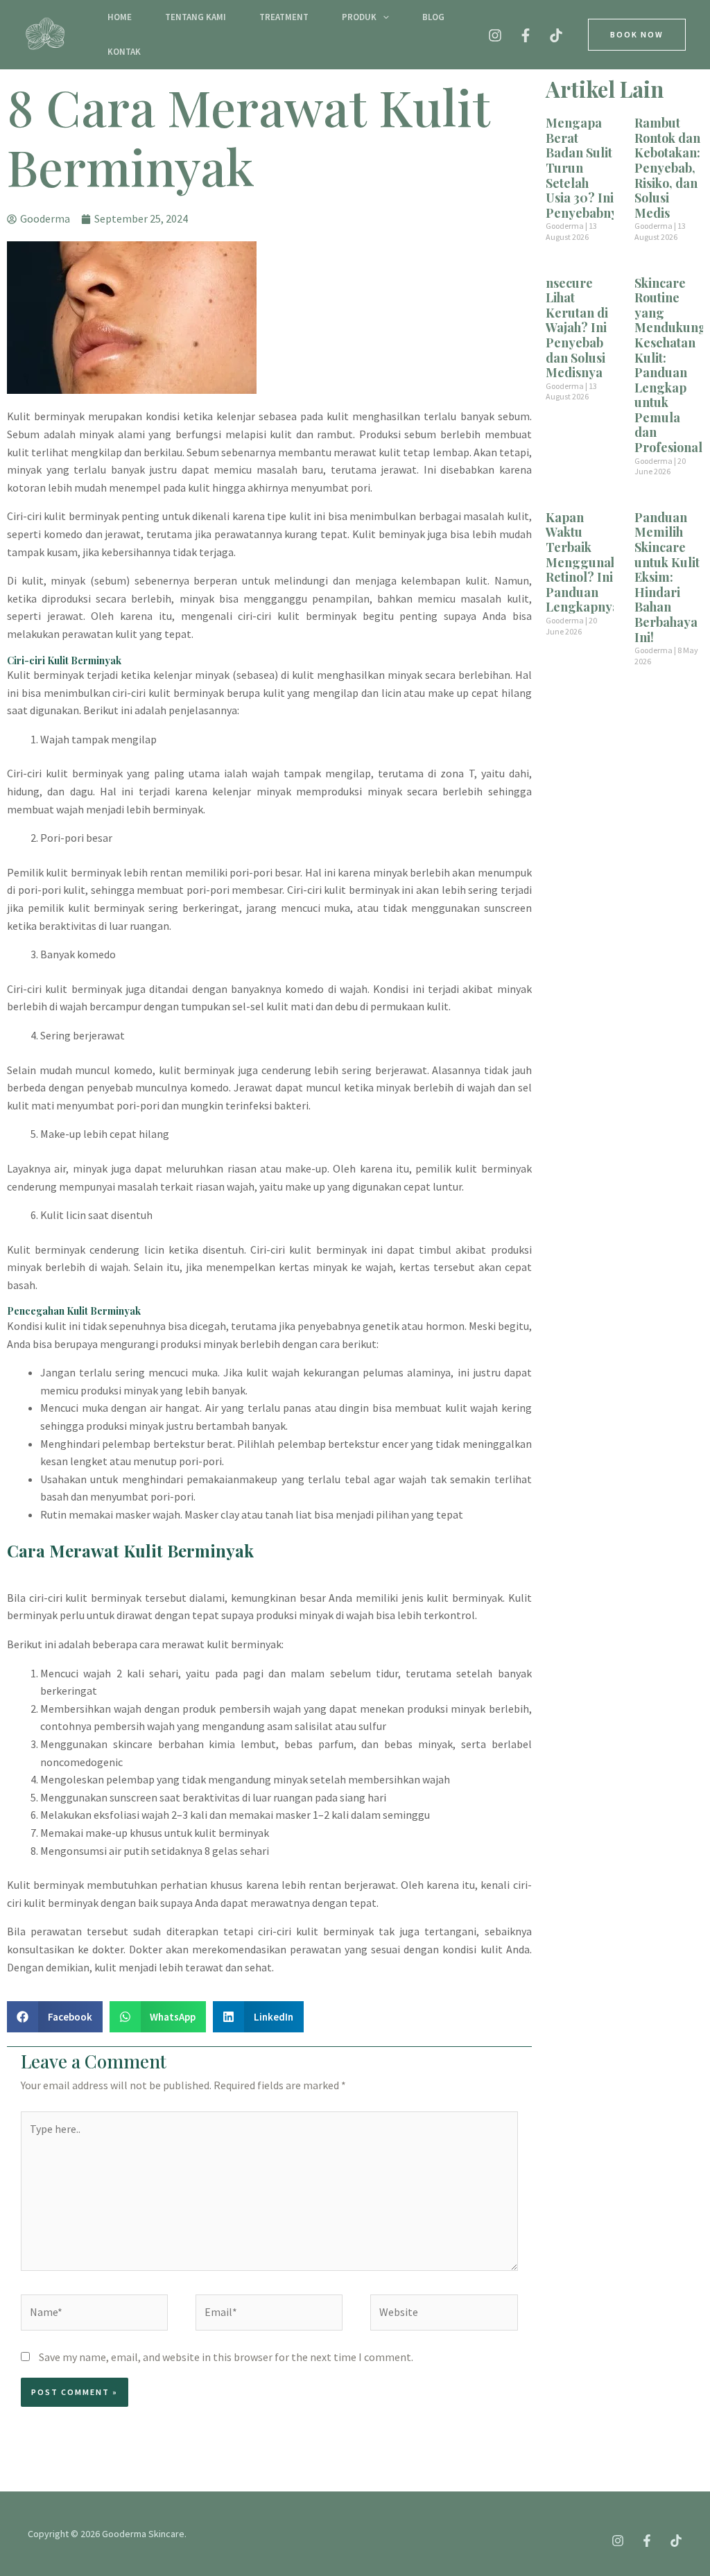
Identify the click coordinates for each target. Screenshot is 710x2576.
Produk (359, 17)
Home (120, 17)
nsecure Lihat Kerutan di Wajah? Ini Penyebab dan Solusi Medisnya (577, 328)
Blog (433, 17)
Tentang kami (196, 17)
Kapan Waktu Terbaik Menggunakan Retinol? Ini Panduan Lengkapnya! (589, 562)
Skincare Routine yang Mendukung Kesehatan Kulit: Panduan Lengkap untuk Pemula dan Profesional (670, 365)
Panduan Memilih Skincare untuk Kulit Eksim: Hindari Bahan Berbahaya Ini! (667, 577)
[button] (383, 17)
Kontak (124, 52)
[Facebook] (526, 35)
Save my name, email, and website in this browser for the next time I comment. (226, 2357)
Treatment (284, 17)
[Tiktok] (556, 35)
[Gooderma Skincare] (45, 33)
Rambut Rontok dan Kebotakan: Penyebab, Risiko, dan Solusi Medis (667, 168)
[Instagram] (495, 35)
